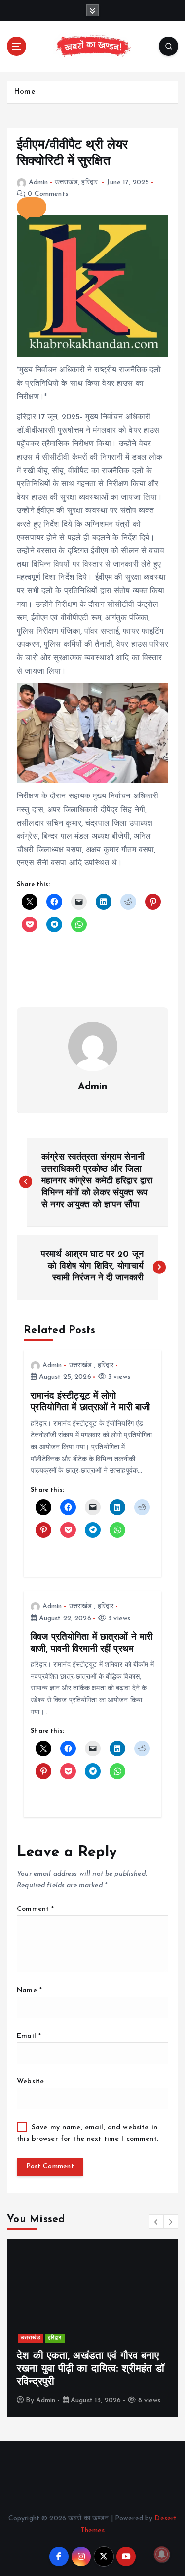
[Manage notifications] (162, 2554)
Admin (38, 182)
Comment (35, 1909)
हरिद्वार (90, 182)
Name (29, 1990)
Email (29, 2036)
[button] (32, 207)
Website (30, 2082)
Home (24, 92)
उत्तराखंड (66, 182)
